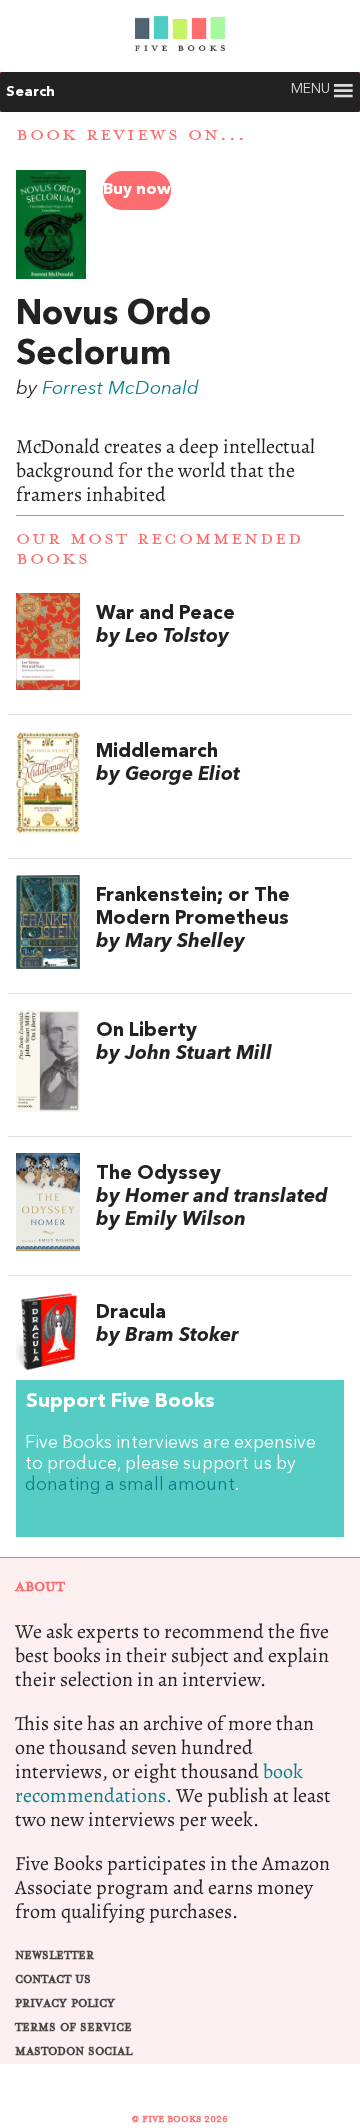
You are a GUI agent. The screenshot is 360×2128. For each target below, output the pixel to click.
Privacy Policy (65, 2003)
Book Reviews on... (131, 135)
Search (30, 92)
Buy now (137, 190)
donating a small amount (130, 1485)
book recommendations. (159, 1783)
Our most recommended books (159, 548)
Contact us (53, 1979)
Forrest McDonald (120, 389)
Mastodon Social (73, 2051)
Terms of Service (73, 2027)
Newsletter (54, 1955)
